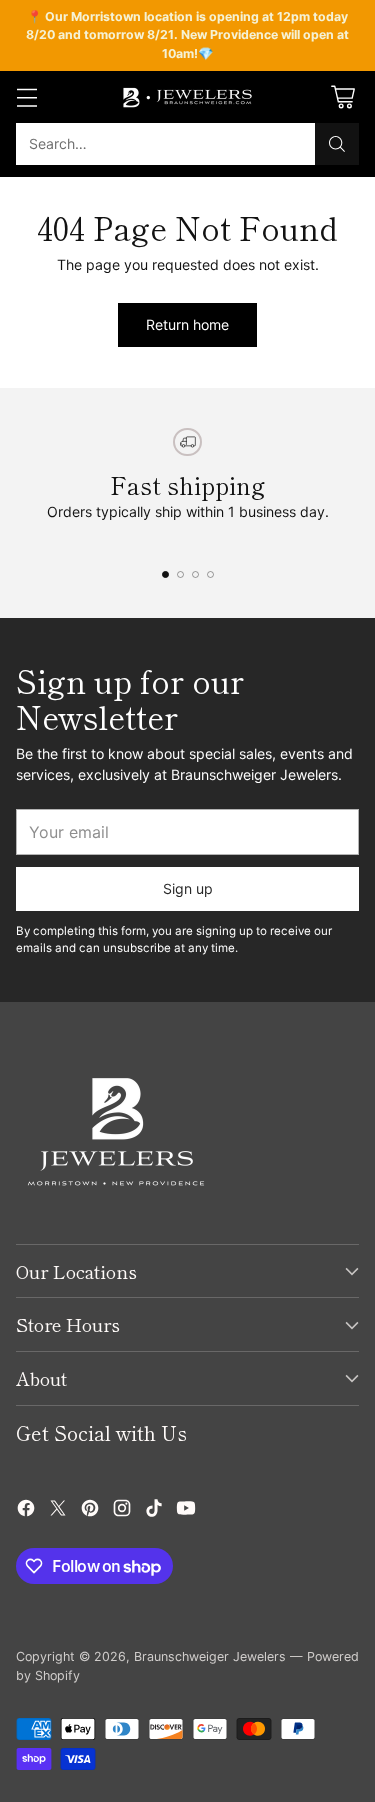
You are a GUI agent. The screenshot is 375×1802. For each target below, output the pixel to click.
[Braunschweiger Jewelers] (188, 97)
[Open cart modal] (342, 97)
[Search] (337, 144)
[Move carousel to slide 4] (210, 574)
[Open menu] (26, 97)
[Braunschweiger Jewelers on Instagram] (122, 1510)
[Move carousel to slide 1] (165, 574)
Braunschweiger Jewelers (210, 1656)
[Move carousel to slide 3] (195, 574)
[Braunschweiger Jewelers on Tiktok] (154, 1510)
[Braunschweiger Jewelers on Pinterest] (90, 1510)
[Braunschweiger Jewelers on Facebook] (26, 1510)
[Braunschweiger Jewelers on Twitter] (58, 1510)
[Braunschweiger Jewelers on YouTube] (186, 1510)
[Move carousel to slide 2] (180, 574)
